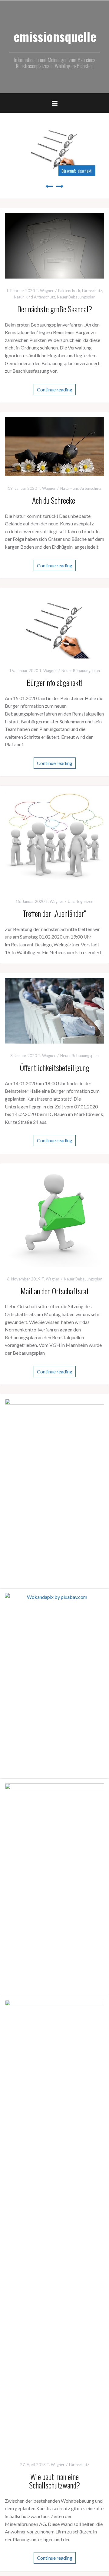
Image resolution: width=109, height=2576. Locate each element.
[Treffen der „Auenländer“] (54, 839)
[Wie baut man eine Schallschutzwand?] (54, 2225)
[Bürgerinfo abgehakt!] (54, 625)
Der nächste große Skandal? (55, 309)
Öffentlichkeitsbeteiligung (55, 1068)
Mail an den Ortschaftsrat (55, 1291)
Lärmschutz (92, 291)
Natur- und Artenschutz (35, 297)
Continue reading (55, 389)
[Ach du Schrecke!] (54, 446)
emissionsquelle (55, 36)
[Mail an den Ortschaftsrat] (54, 1217)
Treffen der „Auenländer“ (54, 913)
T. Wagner (45, 291)
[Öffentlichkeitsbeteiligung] (54, 1010)
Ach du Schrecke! (54, 500)
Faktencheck (69, 291)
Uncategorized (81, 901)
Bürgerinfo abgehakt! (77, 171)
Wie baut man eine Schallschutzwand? (54, 2481)
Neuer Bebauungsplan (76, 297)
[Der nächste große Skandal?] (54, 245)
